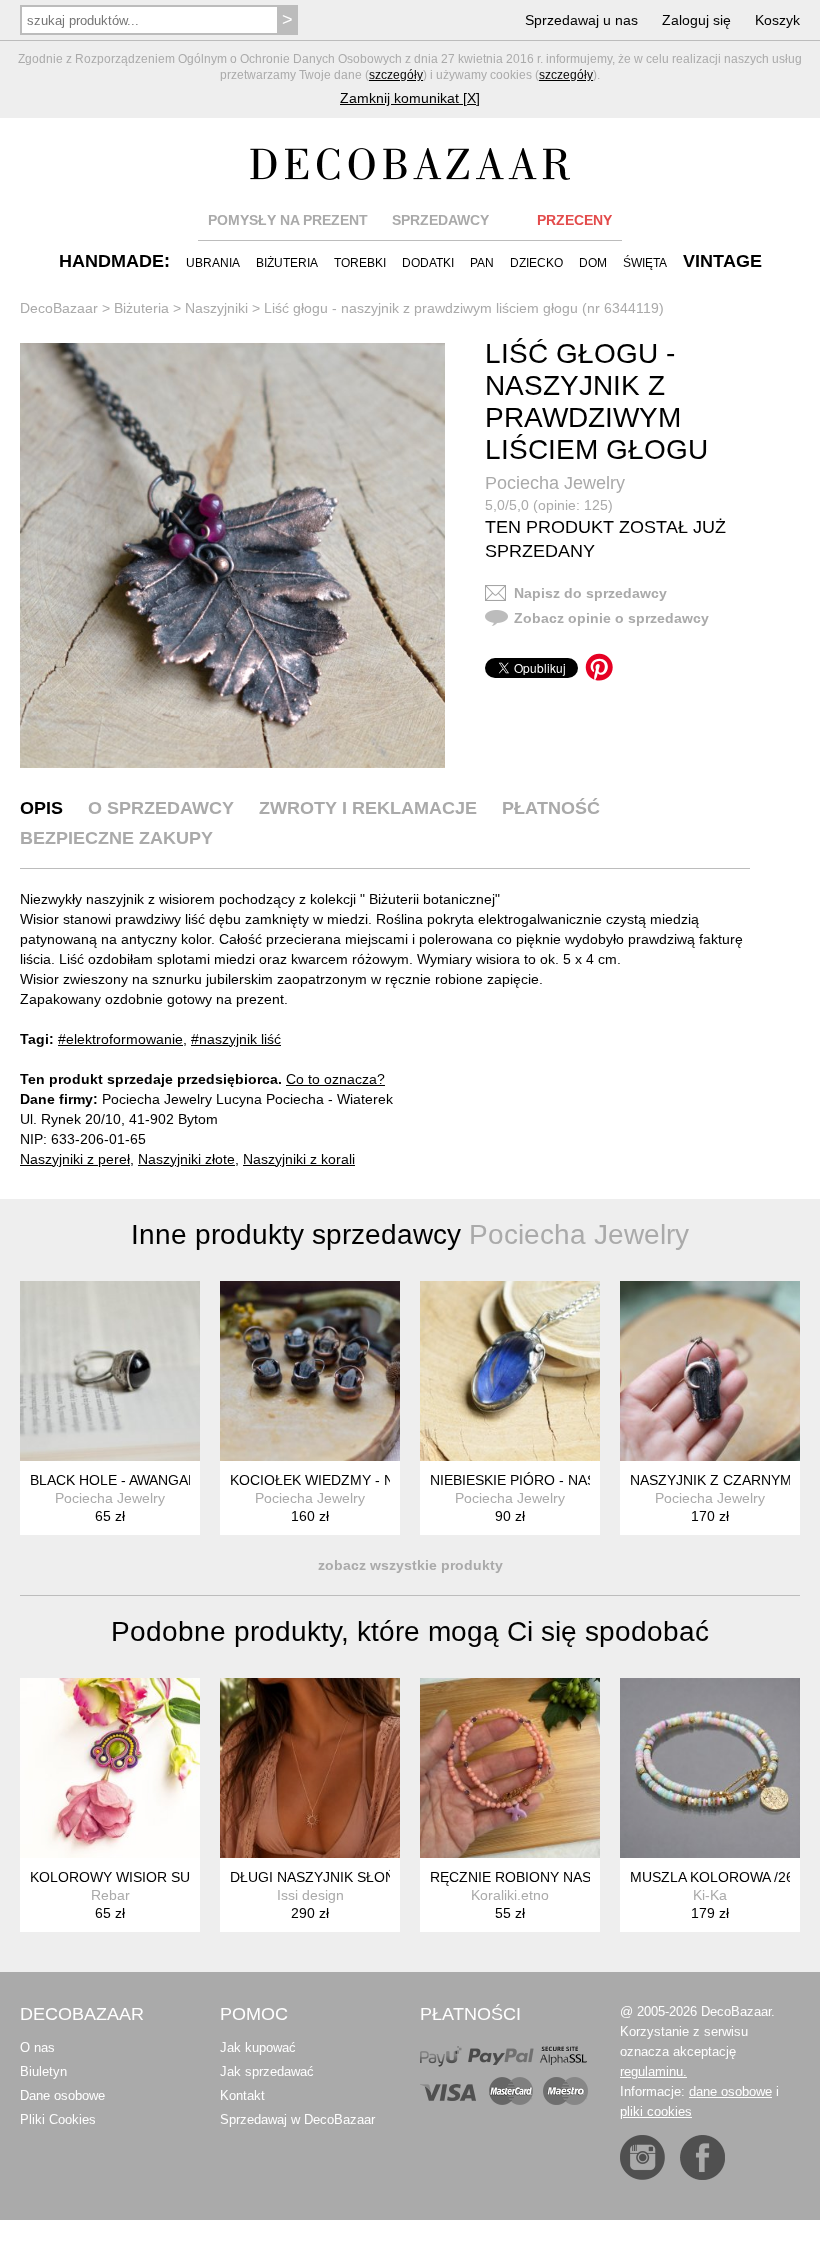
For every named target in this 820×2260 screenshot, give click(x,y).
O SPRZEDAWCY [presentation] (161, 808)
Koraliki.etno (510, 1895)
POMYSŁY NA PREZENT (288, 220)
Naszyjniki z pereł (75, 1159)
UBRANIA (213, 263)
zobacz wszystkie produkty (410, 1565)
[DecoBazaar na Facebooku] (702, 2157)
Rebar (110, 1895)
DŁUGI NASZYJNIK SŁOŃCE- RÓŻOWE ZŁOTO (384, 1877)
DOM (593, 263)
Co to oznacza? (335, 1079)
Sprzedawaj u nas (581, 20)
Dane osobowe (62, 2095)
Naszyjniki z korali (299, 1159)
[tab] (41, 808)
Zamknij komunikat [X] (410, 98)
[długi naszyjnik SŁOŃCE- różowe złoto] (310, 1768)
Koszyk (777, 20)
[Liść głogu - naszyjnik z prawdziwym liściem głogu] (232, 555)
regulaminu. (653, 2071)
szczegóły (396, 75)
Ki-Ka (710, 1895)
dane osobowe (730, 2091)
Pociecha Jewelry (555, 483)
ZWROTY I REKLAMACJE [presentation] (368, 808)
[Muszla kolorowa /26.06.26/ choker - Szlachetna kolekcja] (710, 1768)
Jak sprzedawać (267, 2071)
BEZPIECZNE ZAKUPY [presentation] (116, 838)
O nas (37, 2047)
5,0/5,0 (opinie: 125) (549, 505)
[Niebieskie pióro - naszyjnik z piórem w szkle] (510, 1371)
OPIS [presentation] (41, 808)
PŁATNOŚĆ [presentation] (551, 808)
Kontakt (242, 2095)
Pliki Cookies (58, 2119)
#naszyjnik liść (236, 1039)
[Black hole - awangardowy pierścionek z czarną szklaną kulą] (110, 1371)
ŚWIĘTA (645, 263)
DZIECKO (536, 263)
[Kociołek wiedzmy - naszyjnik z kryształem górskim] (310, 1371)
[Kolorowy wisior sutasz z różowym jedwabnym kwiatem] (110, 1768)
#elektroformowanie (120, 1039)
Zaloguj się (696, 20)
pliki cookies (656, 2111)
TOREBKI (360, 263)
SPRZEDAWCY (440, 220)
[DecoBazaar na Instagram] (642, 2157)
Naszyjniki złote (186, 1159)
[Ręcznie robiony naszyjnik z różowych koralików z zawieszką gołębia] (510, 1768)
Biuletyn (43, 2071)
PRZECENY (574, 220)
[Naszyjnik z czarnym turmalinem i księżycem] (710, 1371)
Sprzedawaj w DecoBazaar (297, 2119)
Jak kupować (258, 2047)
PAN (482, 263)
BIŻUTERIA (287, 263)
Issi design (310, 1895)
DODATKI (428, 263)
